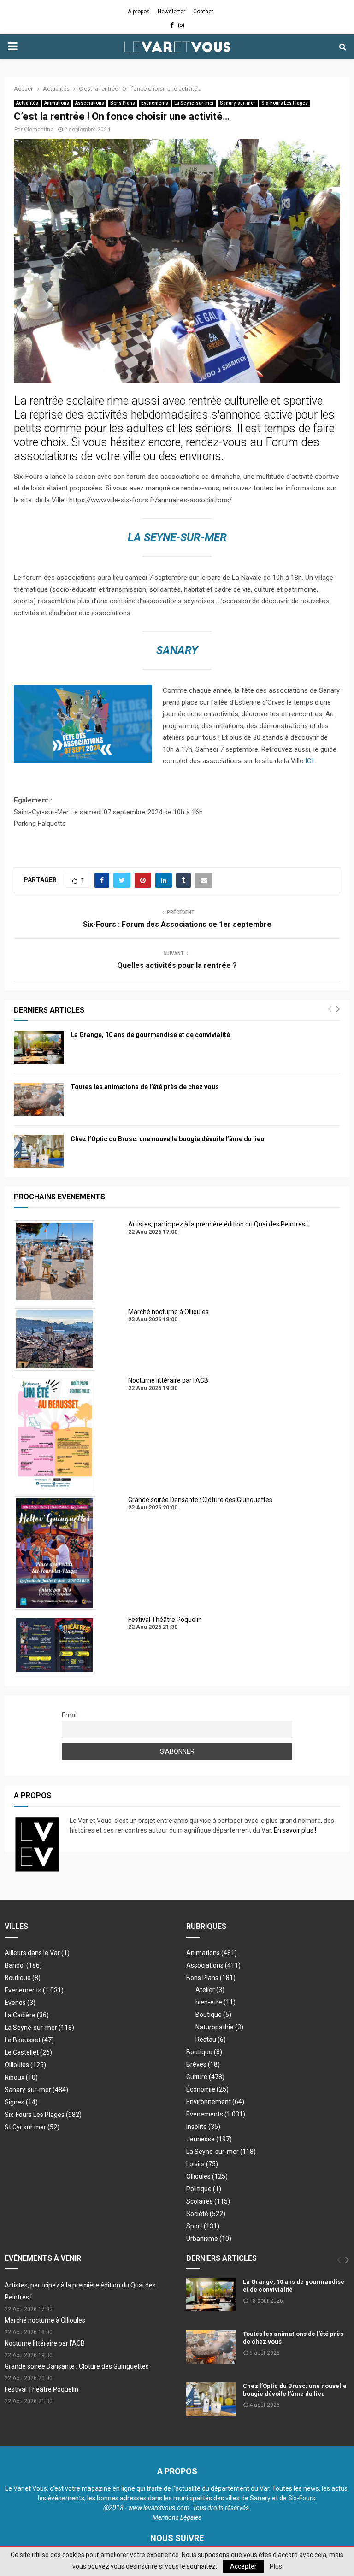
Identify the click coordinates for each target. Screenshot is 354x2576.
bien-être (215, 2002)
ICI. (310, 761)
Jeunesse (209, 2139)
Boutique (23, 1978)
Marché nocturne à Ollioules (45, 2320)
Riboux (21, 2077)
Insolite (203, 2127)
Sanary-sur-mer (238, 103)
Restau (211, 2040)
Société (206, 2214)
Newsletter (171, 12)
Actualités (27, 103)
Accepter (243, 2566)
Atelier (210, 1990)
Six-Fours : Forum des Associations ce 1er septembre (177, 924)
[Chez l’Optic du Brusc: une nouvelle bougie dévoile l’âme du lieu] (39, 1151)
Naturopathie (219, 2027)
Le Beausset (29, 2040)
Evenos (20, 2003)
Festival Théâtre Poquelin (41, 2389)
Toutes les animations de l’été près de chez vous (145, 1087)
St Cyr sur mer (32, 2127)
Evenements (155, 103)
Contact (203, 12)
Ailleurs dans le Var (37, 1953)
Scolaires (208, 2201)
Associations (90, 103)
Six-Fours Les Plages (285, 103)
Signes (21, 2102)
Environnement (215, 2102)
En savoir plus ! (295, 1830)
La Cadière (27, 2015)
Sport (203, 2226)
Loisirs (202, 2164)
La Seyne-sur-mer (194, 103)
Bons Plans (123, 103)
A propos (139, 12)
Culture (205, 2077)
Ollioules (25, 2065)
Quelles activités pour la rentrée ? (177, 965)
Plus (276, 2566)
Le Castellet (28, 2052)
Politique (204, 2189)
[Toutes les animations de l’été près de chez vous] (39, 1099)
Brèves (203, 2064)
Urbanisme (209, 2239)
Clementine (39, 130)
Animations (57, 103)
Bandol (23, 1965)
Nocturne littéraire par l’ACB (45, 2343)
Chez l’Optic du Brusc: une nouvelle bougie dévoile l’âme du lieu (167, 1139)
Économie (207, 2089)
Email (70, 1715)
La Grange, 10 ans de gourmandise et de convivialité (150, 1035)
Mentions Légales (177, 2517)
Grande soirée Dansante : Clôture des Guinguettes (77, 2366)
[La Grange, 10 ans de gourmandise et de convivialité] (39, 1047)
